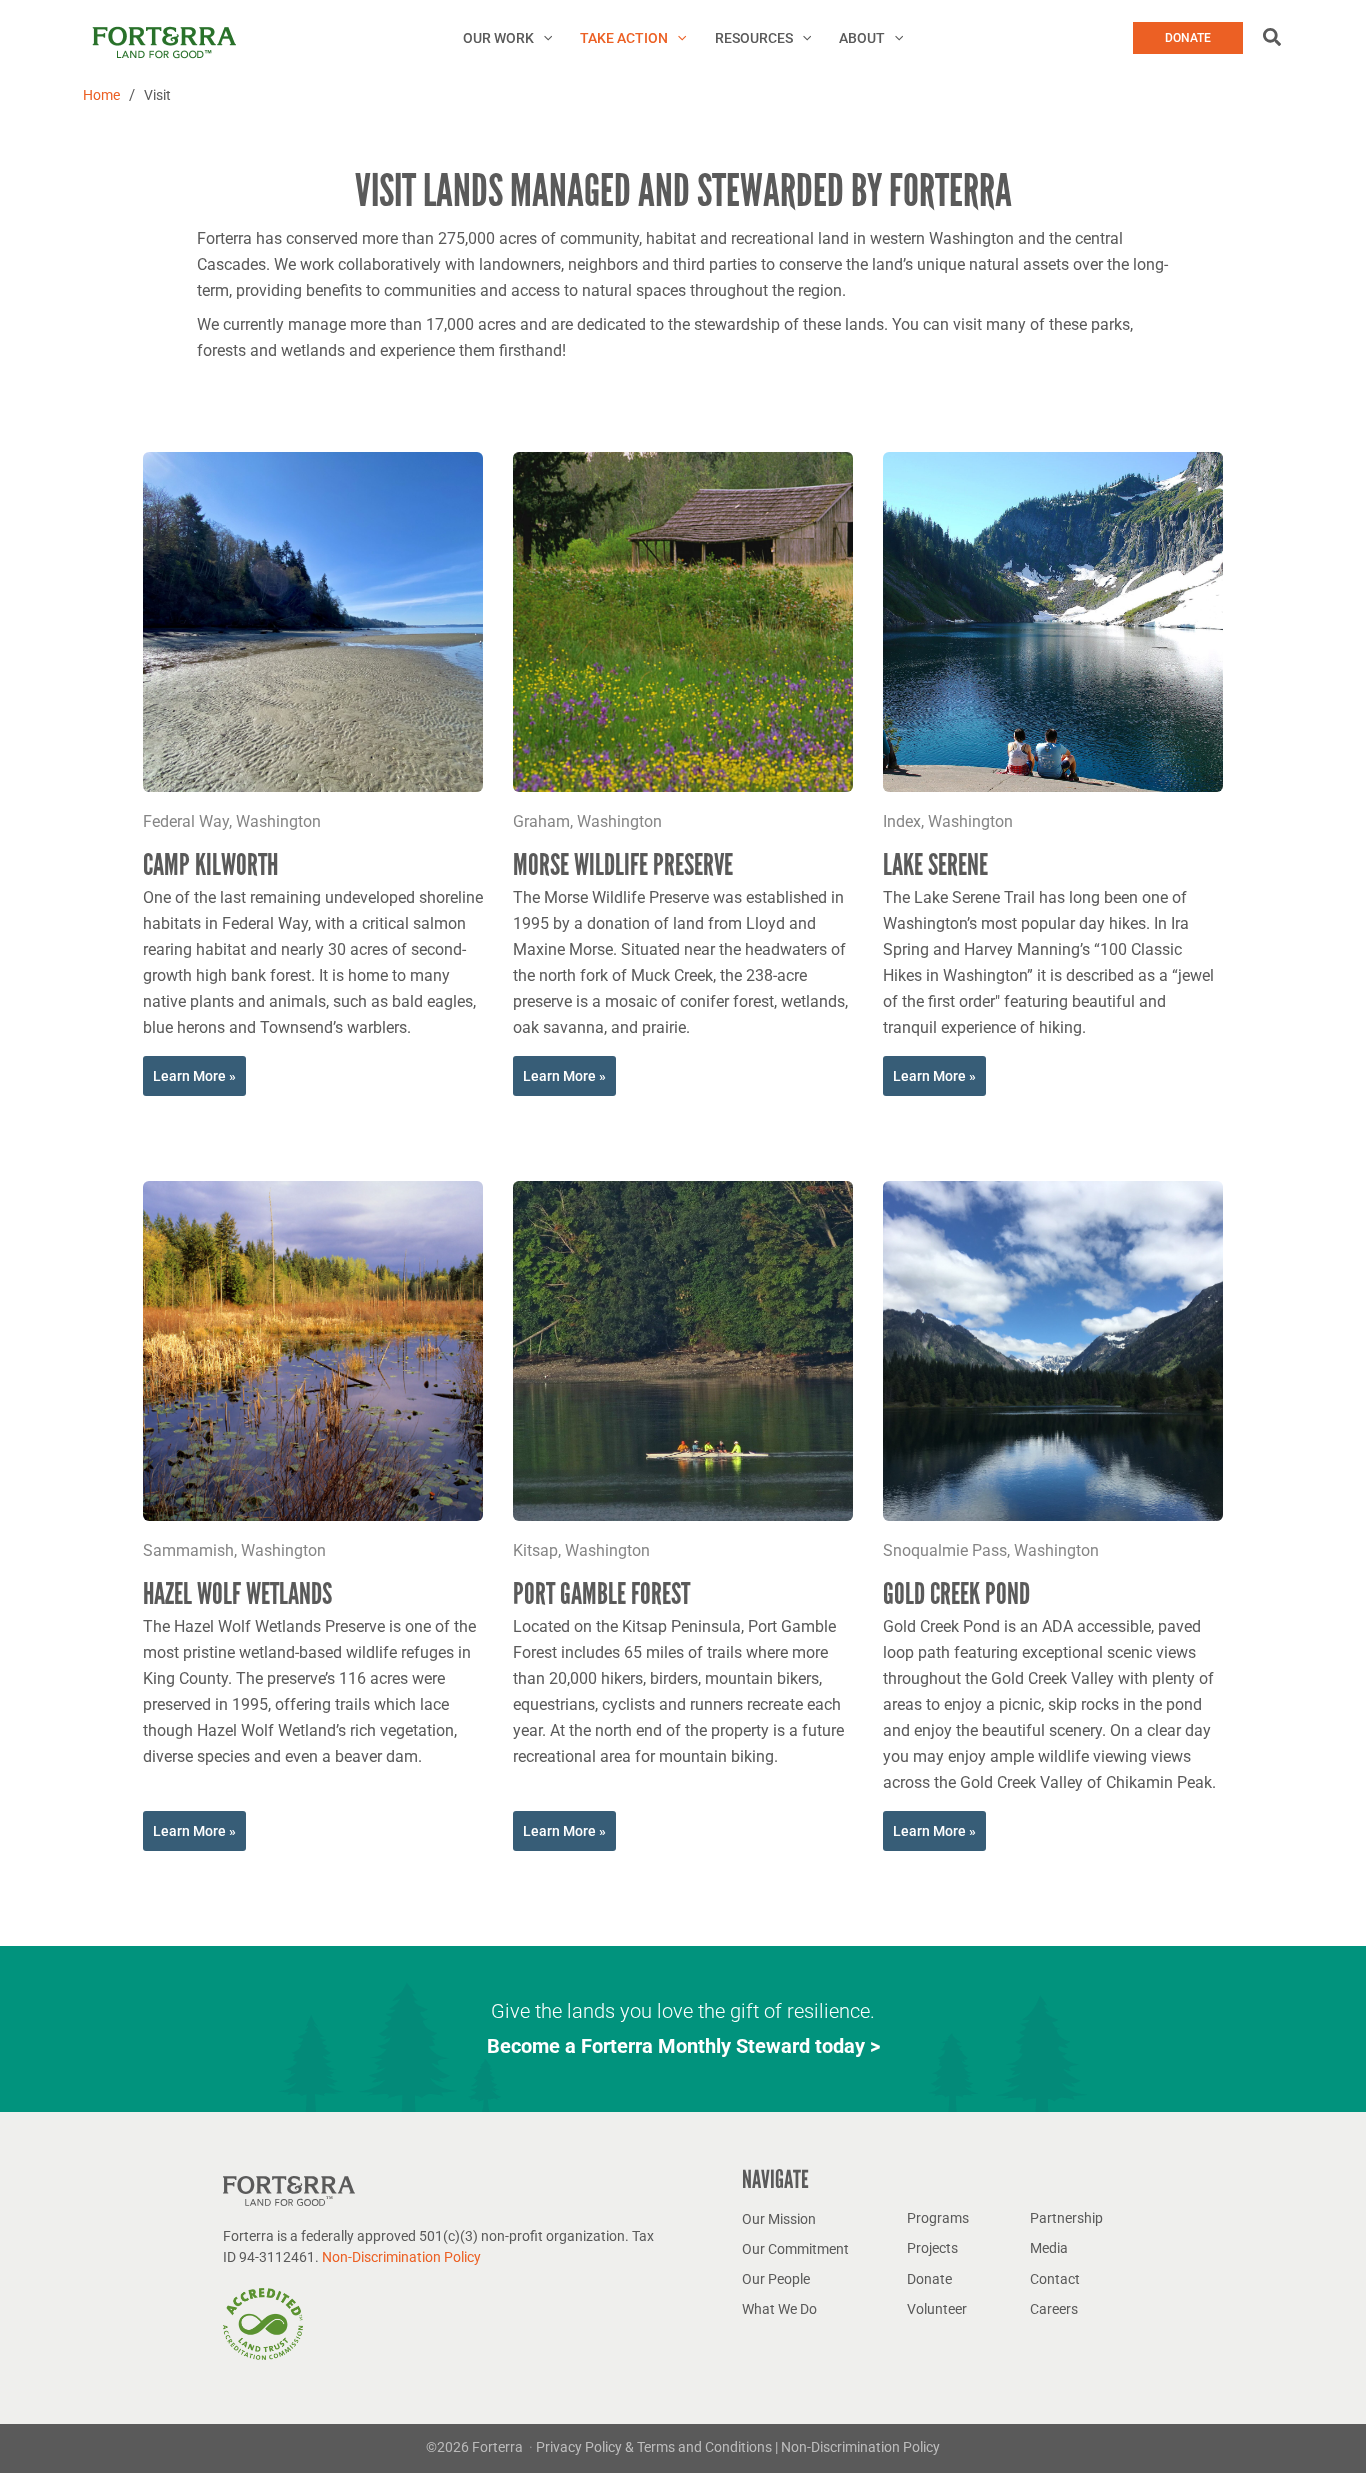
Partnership (1066, 2218)
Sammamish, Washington (234, 1550)
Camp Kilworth (210, 865)
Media (1049, 2248)
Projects (932, 2248)
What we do (779, 2309)
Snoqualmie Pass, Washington (991, 1550)
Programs (938, 2218)
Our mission (779, 2219)
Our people (776, 2279)
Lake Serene (935, 865)
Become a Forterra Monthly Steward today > (683, 2046)
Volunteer (937, 2309)
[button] (543, 38)
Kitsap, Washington (581, 1550)
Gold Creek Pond (956, 1594)
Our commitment (795, 2249)
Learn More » (194, 1076)
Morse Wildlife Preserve (623, 865)
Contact (1055, 2279)
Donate (929, 2279)
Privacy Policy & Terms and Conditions (655, 2447)
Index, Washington (948, 821)
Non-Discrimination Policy (401, 2257)
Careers (1054, 2309)
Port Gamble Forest (601, 1594)
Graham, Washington (587, 821)
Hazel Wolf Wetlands (237, 1594)
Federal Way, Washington (232, 821)
